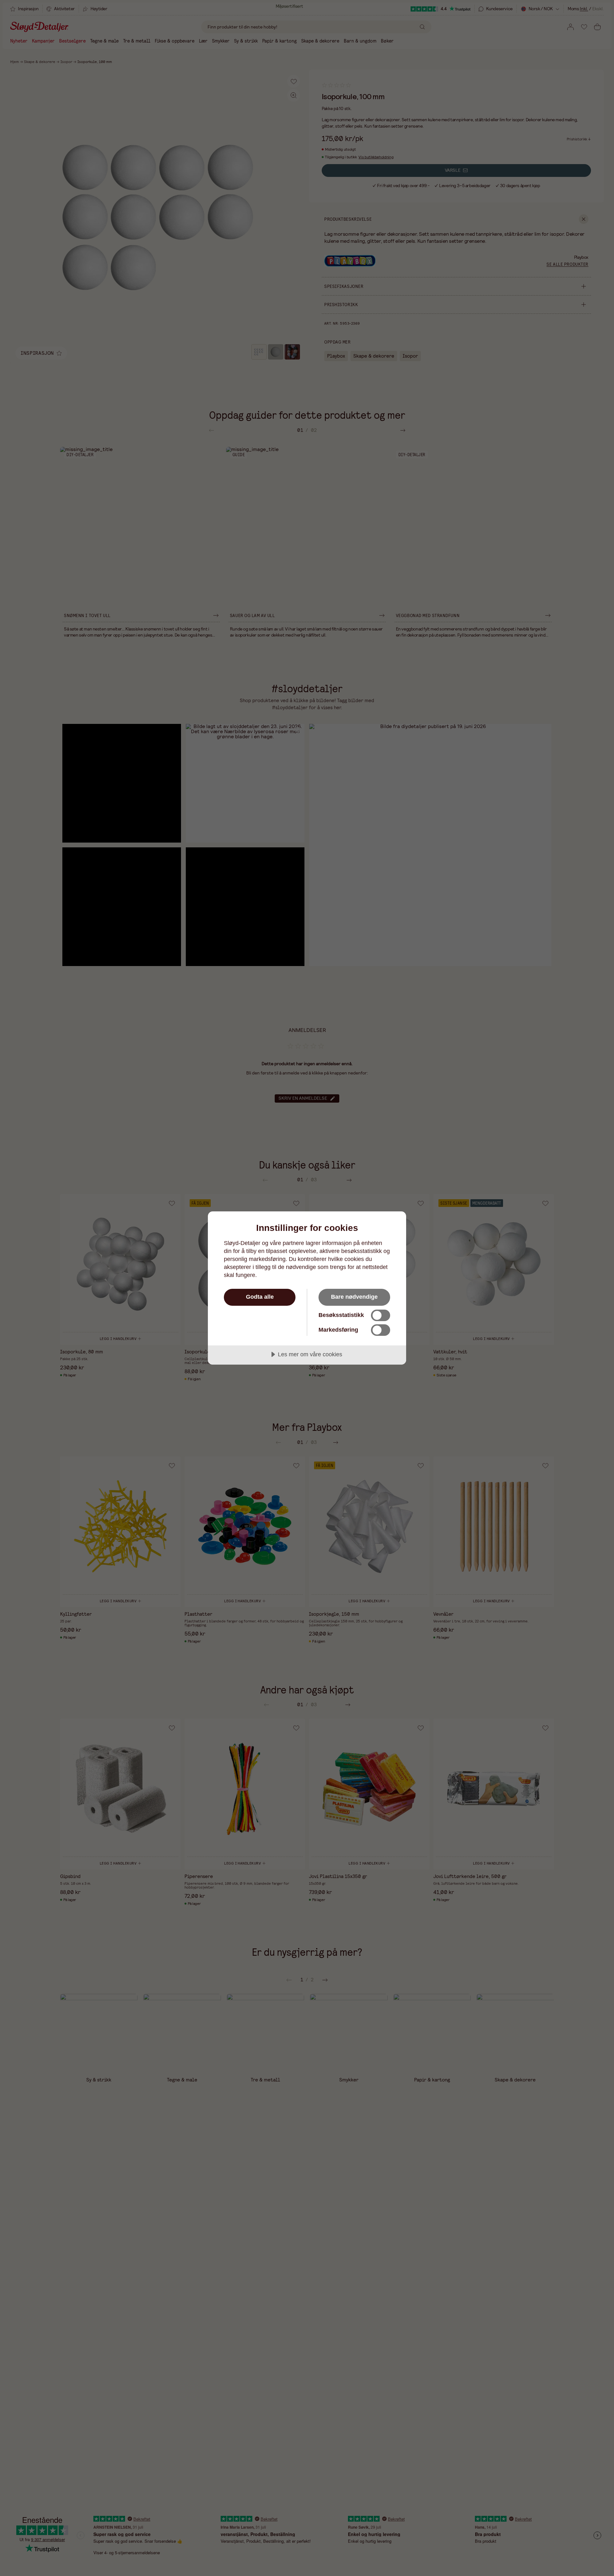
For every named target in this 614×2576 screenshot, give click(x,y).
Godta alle (260, 1297)
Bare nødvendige (354, 1297)
